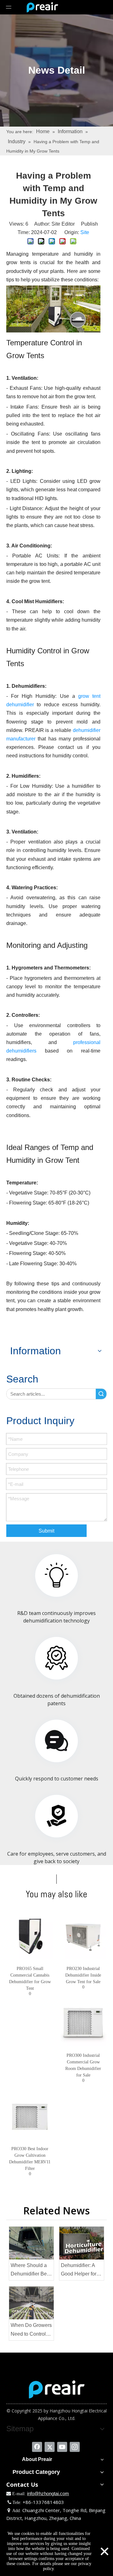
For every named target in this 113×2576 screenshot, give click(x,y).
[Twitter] (50, 2447)
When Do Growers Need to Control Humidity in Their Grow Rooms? (31, 2330)
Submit (46, 1531)
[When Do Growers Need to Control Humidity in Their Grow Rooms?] (31, 2303)
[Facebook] (37, 2447)
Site (85, 232)
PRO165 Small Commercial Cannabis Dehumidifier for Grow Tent (30, 1978)
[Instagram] (75, 2447)
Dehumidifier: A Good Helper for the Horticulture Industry (79, 2270)
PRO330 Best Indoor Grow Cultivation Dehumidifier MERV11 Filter (30, 2159)
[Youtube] (62, 2447)
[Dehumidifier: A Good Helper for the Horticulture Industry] (82, 2243)
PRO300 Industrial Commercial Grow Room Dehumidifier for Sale (83, 2065)
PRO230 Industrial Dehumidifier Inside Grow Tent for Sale (83, 1975)
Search (101, 1394)
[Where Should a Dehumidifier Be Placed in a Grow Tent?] (31, 2243)
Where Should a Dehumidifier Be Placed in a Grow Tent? (30, 2270)
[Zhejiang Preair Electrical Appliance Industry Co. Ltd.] (57, 2389)
